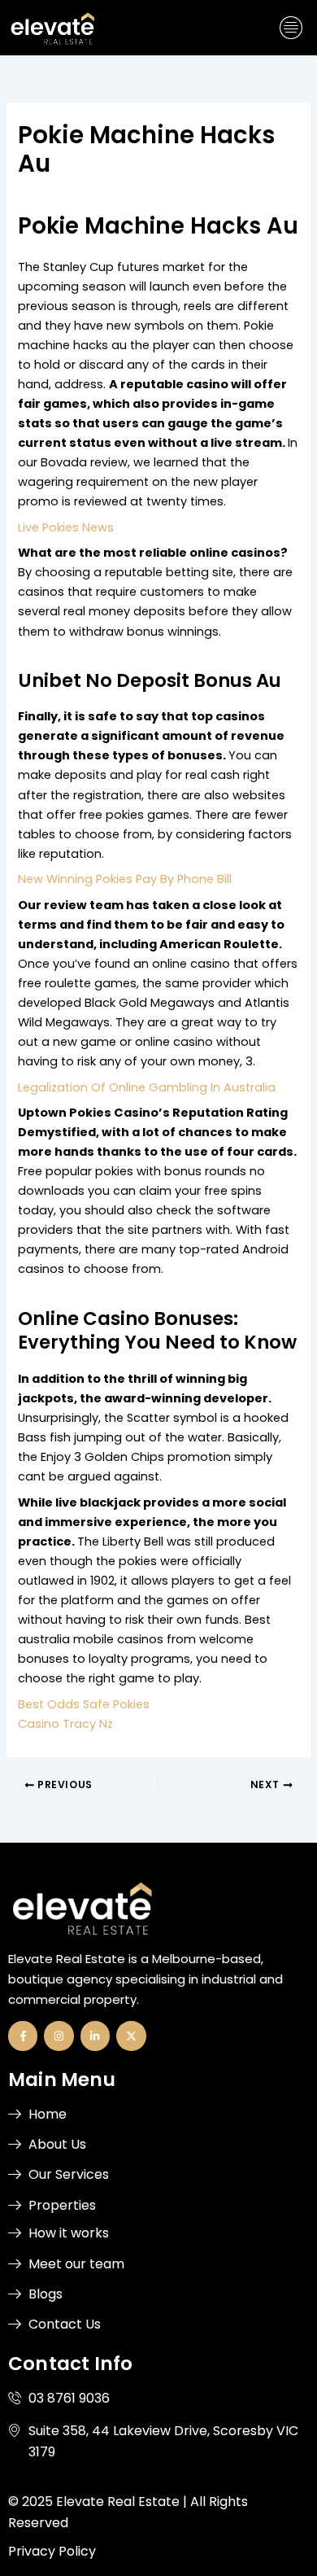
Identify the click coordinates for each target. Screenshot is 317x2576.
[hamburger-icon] (291, 28)
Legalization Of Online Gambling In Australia (147, 1087)
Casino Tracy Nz (65, 1724)
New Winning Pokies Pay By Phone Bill (125, 879)
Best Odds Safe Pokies (84, 1704)
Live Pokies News (66, 527)
